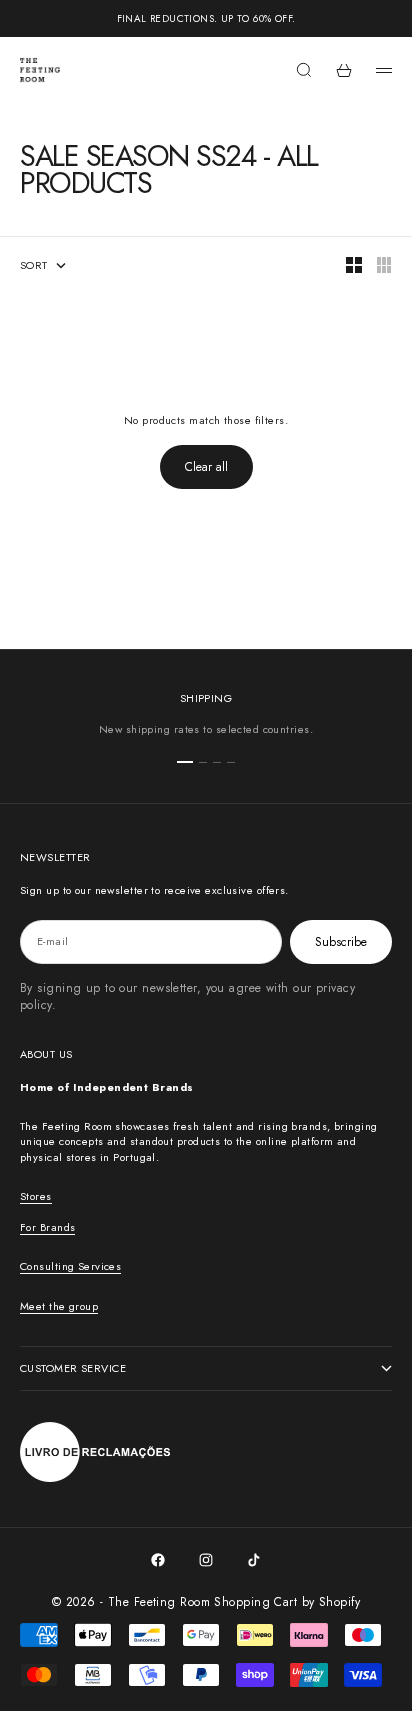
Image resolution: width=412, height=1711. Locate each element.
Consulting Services (70, 1266)
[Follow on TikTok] (254, 1560)
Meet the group (59, 1306)
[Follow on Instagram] (206, 1560)
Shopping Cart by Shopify (287, 1602)
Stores (36, 1196)
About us (46, 1054)
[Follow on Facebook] (158, 1560)
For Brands (47, 1227)
